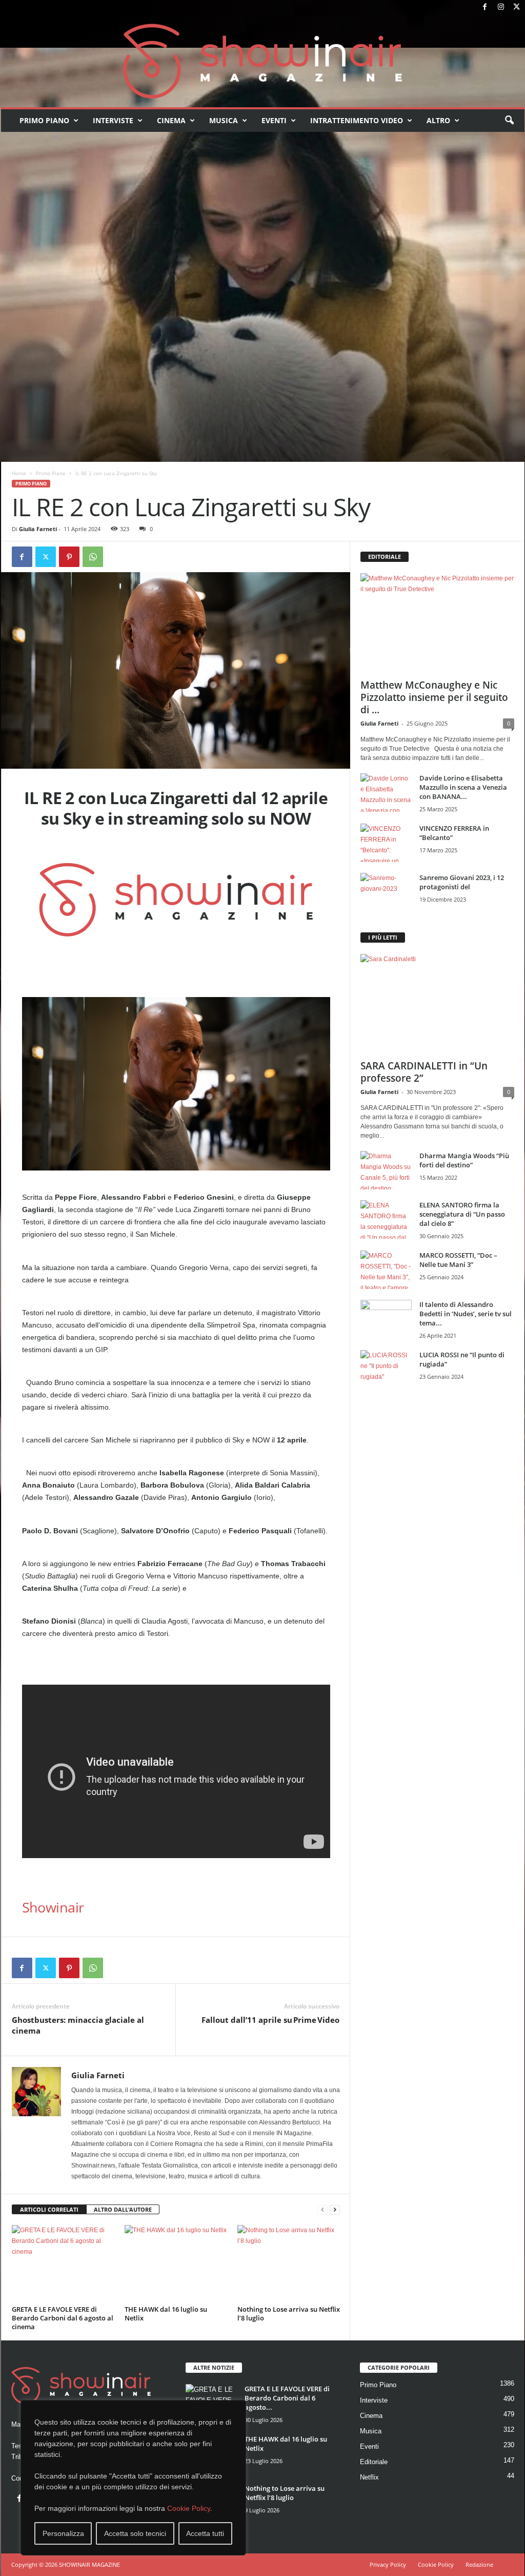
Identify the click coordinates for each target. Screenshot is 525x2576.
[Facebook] (485, 7)
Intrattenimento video (357, 120)
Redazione (479, 2564)
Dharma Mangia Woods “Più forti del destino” (464, 1160)
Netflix (369, 2477)
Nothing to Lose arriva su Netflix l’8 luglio (289, 2314)
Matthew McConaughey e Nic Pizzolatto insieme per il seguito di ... (434, 697)
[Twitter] (517, 7)
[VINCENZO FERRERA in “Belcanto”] (386, 843)
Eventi (274, 120)
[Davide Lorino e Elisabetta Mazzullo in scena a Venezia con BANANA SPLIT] (386, 793)
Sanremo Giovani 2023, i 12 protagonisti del (462, 882)
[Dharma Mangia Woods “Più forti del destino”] (386, 1170)
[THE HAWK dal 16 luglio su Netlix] (176, 2263)
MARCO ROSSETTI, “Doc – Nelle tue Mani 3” (458, 1260)
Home (19, 473)
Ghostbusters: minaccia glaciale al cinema (78, 2025)
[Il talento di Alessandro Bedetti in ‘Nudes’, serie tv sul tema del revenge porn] (386, 1322)
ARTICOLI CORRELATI (49, 2209)
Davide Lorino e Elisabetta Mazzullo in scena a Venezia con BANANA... (463, 787)
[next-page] (335, 2210)
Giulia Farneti (38, 529)
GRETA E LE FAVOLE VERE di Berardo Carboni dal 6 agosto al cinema (63, 2318)
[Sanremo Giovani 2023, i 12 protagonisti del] (386, 892)
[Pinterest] (69, 557)
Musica (224, 120)
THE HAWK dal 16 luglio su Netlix (166, 2314)
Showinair (53, 1907)
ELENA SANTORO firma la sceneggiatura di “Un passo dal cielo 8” (462, 1214)
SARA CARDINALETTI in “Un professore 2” (424, 1072)
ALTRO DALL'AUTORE (123, 2209)
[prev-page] (322, 2210)
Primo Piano (44, 120)
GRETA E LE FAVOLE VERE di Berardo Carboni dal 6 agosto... (287, 2398)
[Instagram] (501, 7)
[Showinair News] (263, 61)
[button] (509, 121)
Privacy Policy (388, 2564)
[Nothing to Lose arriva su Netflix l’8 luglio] (289, 2263)
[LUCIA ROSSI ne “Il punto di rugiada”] (386, 1369)
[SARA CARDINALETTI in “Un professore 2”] (437, 1004)
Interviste (113, 120)
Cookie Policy (189, 2508)
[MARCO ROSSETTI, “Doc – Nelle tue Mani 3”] (386, 1270)
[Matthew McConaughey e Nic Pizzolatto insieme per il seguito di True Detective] (437, 623)
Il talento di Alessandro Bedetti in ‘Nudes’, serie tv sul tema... (466, 1314)
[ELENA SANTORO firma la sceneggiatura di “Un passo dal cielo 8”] (386, 1219)
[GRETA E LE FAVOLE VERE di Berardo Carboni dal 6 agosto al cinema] (63, 2263)
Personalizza (63, 2533)
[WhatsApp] (93, 557)
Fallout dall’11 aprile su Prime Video (270, 2020)
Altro (438, 120)
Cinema (171, 120)
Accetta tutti (205, 2533)
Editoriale (374, 2462)
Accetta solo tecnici (135, 2533)
